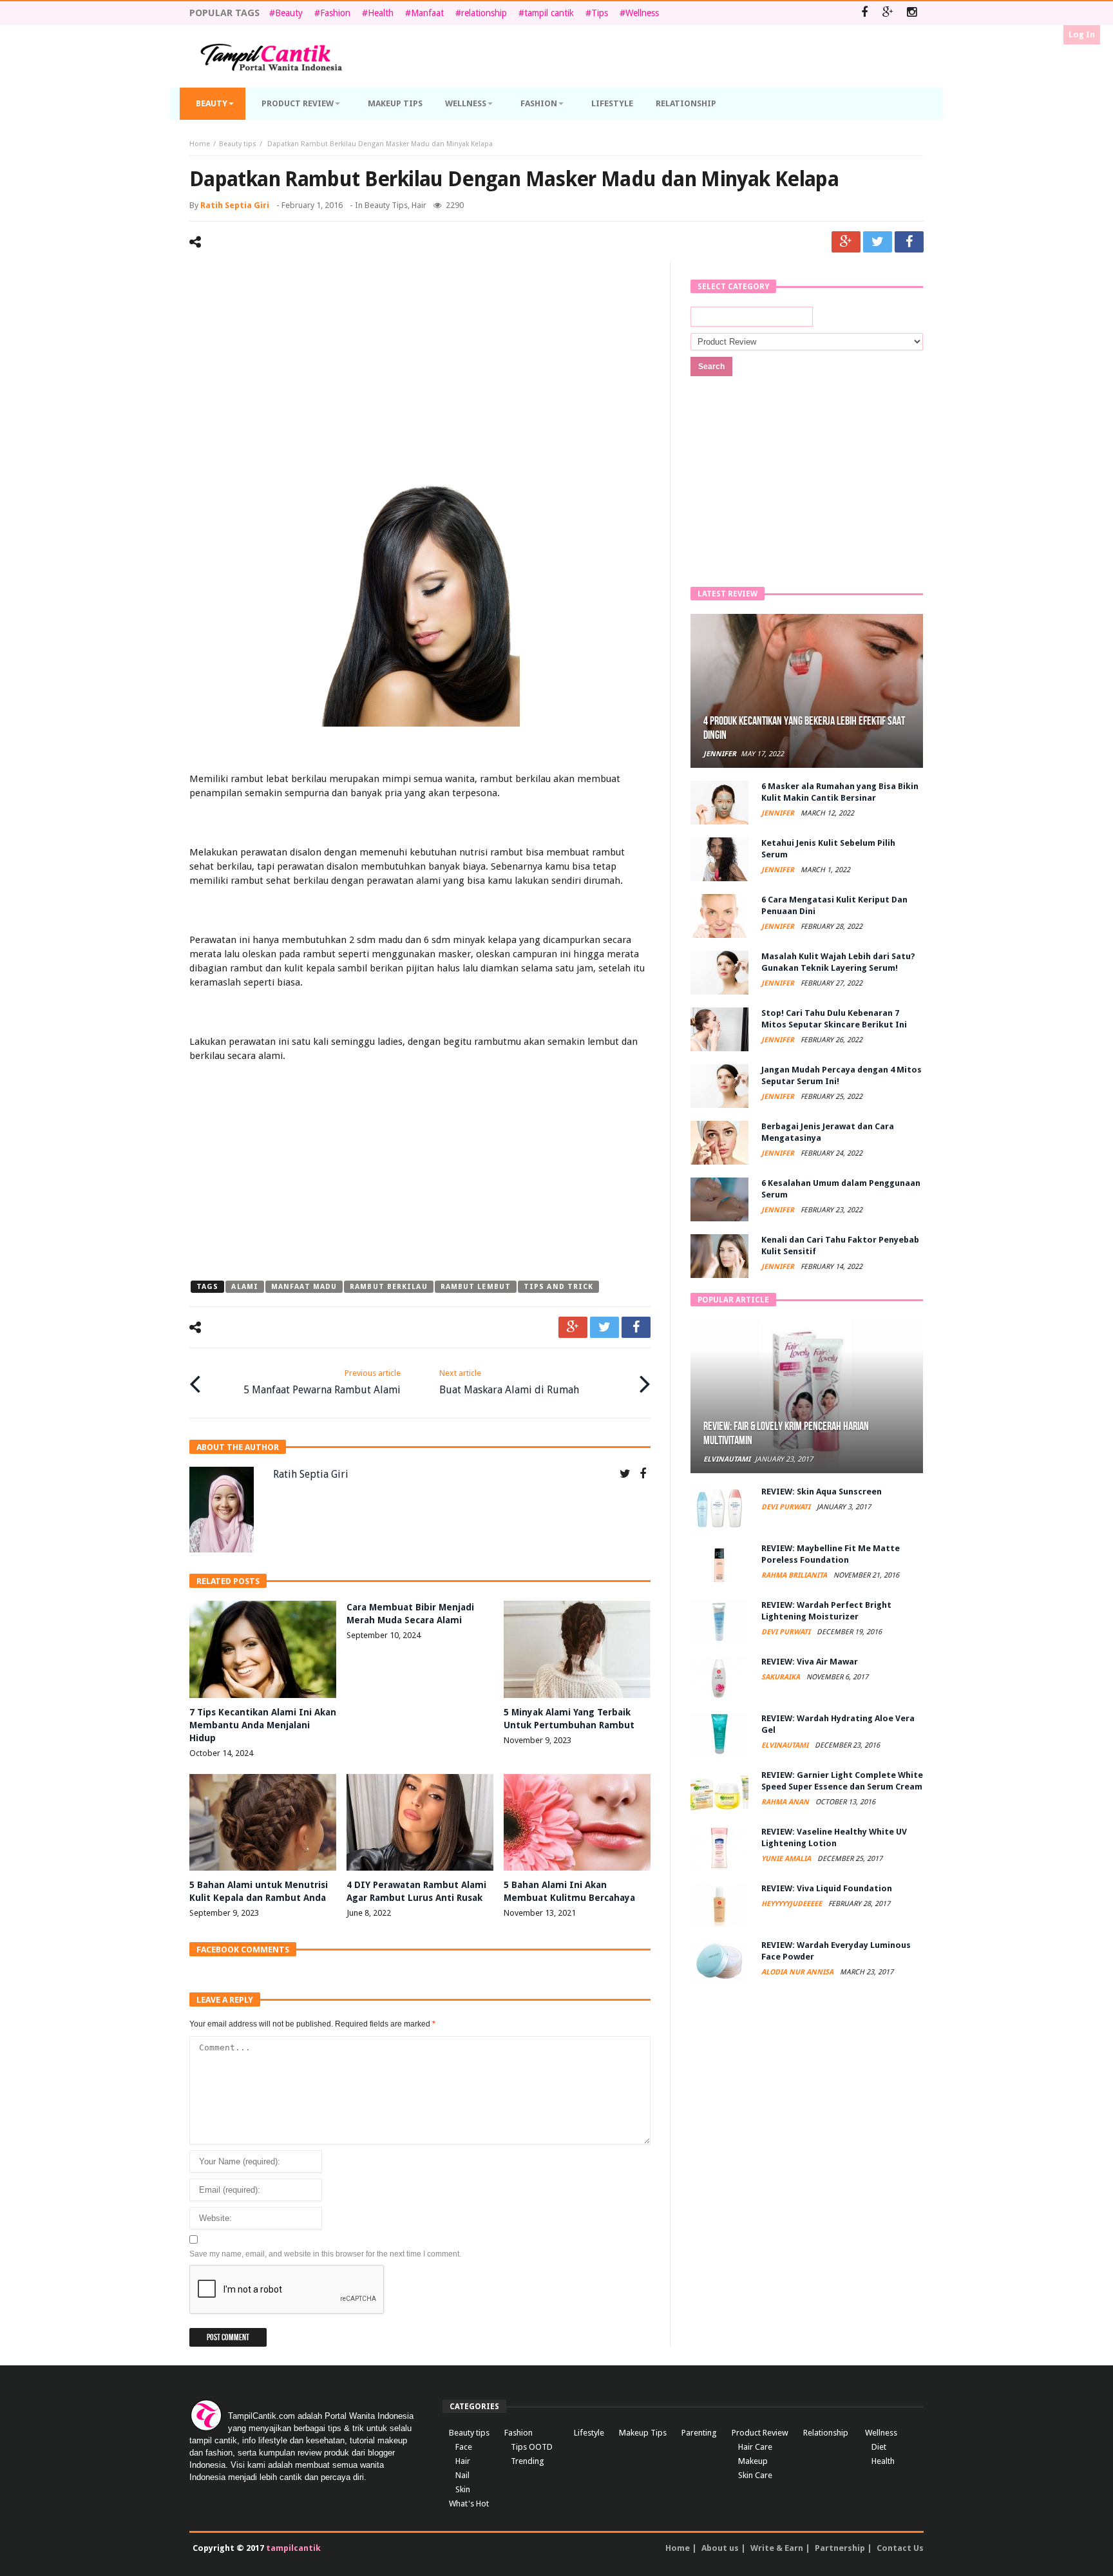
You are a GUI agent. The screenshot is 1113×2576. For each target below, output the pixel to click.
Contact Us (900, 2548)
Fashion (335, 13)
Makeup (753, 2461)
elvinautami (727, 1459)
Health (381, 13)
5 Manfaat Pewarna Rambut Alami (322, 1382)
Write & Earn (777, 2548)
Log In (1082, 34)
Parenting (699, 2433)
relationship (484, 13)
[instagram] (912, 13)
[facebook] (909, 242)
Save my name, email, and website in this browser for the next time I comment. (325, 2254)
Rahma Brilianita (795, 1575)
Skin (463, 2489)
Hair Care (755, 2447)
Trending (528, 2461)
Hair (419, 205)
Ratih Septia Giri (235, 205)
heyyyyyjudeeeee (793, 1904)
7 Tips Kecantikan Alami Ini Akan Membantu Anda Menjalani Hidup (263, 1725)
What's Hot (469, 2504)
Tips (600, 13)
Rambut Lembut (476, 1287)
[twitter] (878, 242)
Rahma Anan (786, 1802)
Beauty (289, 13)
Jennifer (720, 754)
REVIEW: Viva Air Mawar (810, 1662)
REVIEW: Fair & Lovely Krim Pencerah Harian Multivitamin (786, 1434)
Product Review (760, 2433)
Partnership (840, 2548)
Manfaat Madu (304, 1287)
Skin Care (755, 2475)
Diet (879, 2447)
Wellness (642, 13)
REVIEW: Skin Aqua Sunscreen (822, 1492)
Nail (462, 2475)
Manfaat (427, 13)
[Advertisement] (420, 372)
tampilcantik (293, 2548)
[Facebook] (864, 13)
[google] (846, 242)
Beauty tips (238, 144)
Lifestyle (589, 2433)
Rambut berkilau (389, 1287)
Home (200, 144)
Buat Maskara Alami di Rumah (509, 1382)
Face (464, 2447)
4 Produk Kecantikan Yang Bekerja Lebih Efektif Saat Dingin (804, 728)
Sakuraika (782, 1677)
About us (720, 2548)
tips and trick (558, 1287)
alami (245, 1287)
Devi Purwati (787, 1507)
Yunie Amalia (787, 1859)
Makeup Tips (643, 2433)
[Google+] (888, 13)
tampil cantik (549, 13)
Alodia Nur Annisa (798, 1972)
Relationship (826, 2433)
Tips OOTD (532, 2447)
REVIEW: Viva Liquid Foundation (827, 1888)
